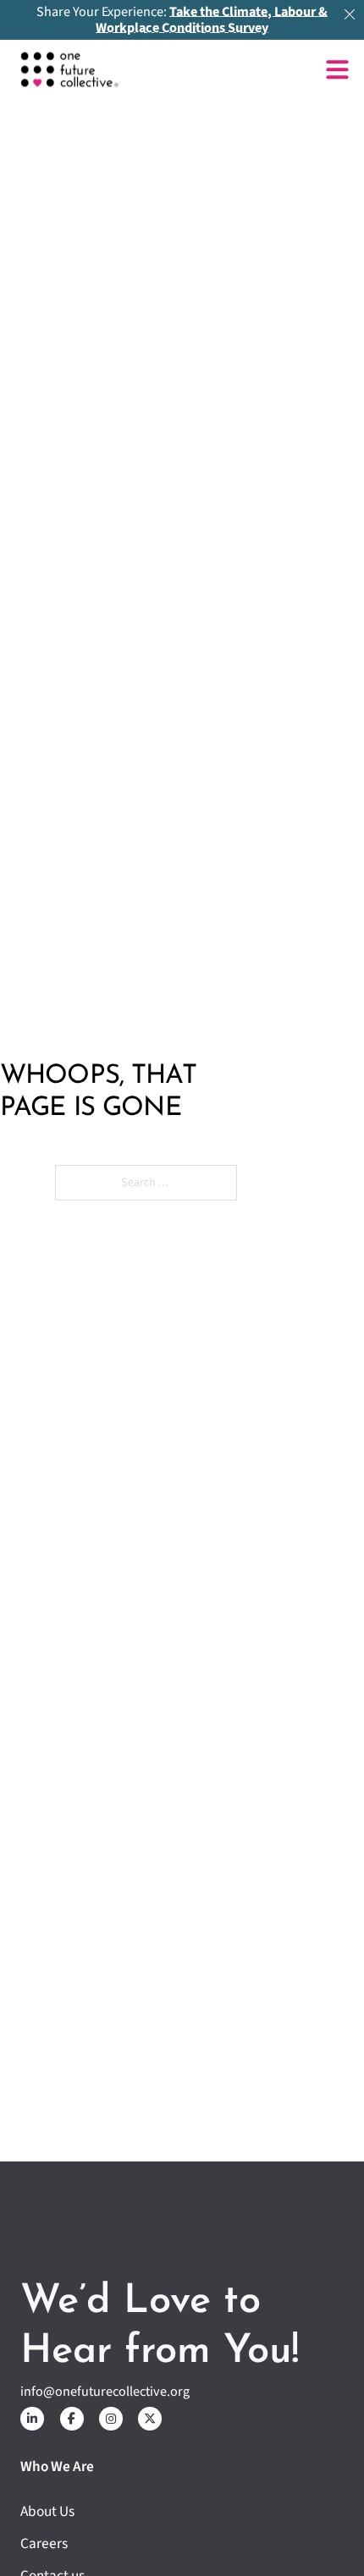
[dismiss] (350, 14)
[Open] (337, 70)
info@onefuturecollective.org (105, 2392)
